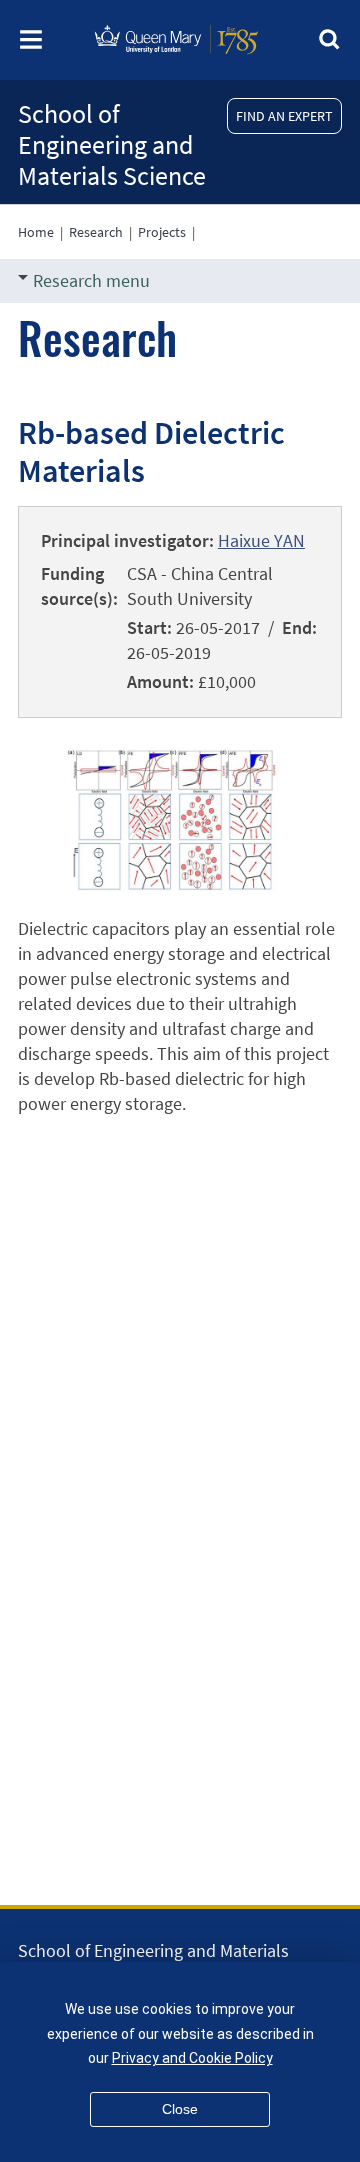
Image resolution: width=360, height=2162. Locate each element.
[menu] (31, 45)
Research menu (91, 280)
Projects (162, 232)
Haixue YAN (261, 540)
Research (96, 232)
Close (180, 2109)
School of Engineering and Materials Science (112, 144)
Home (36, 232)
